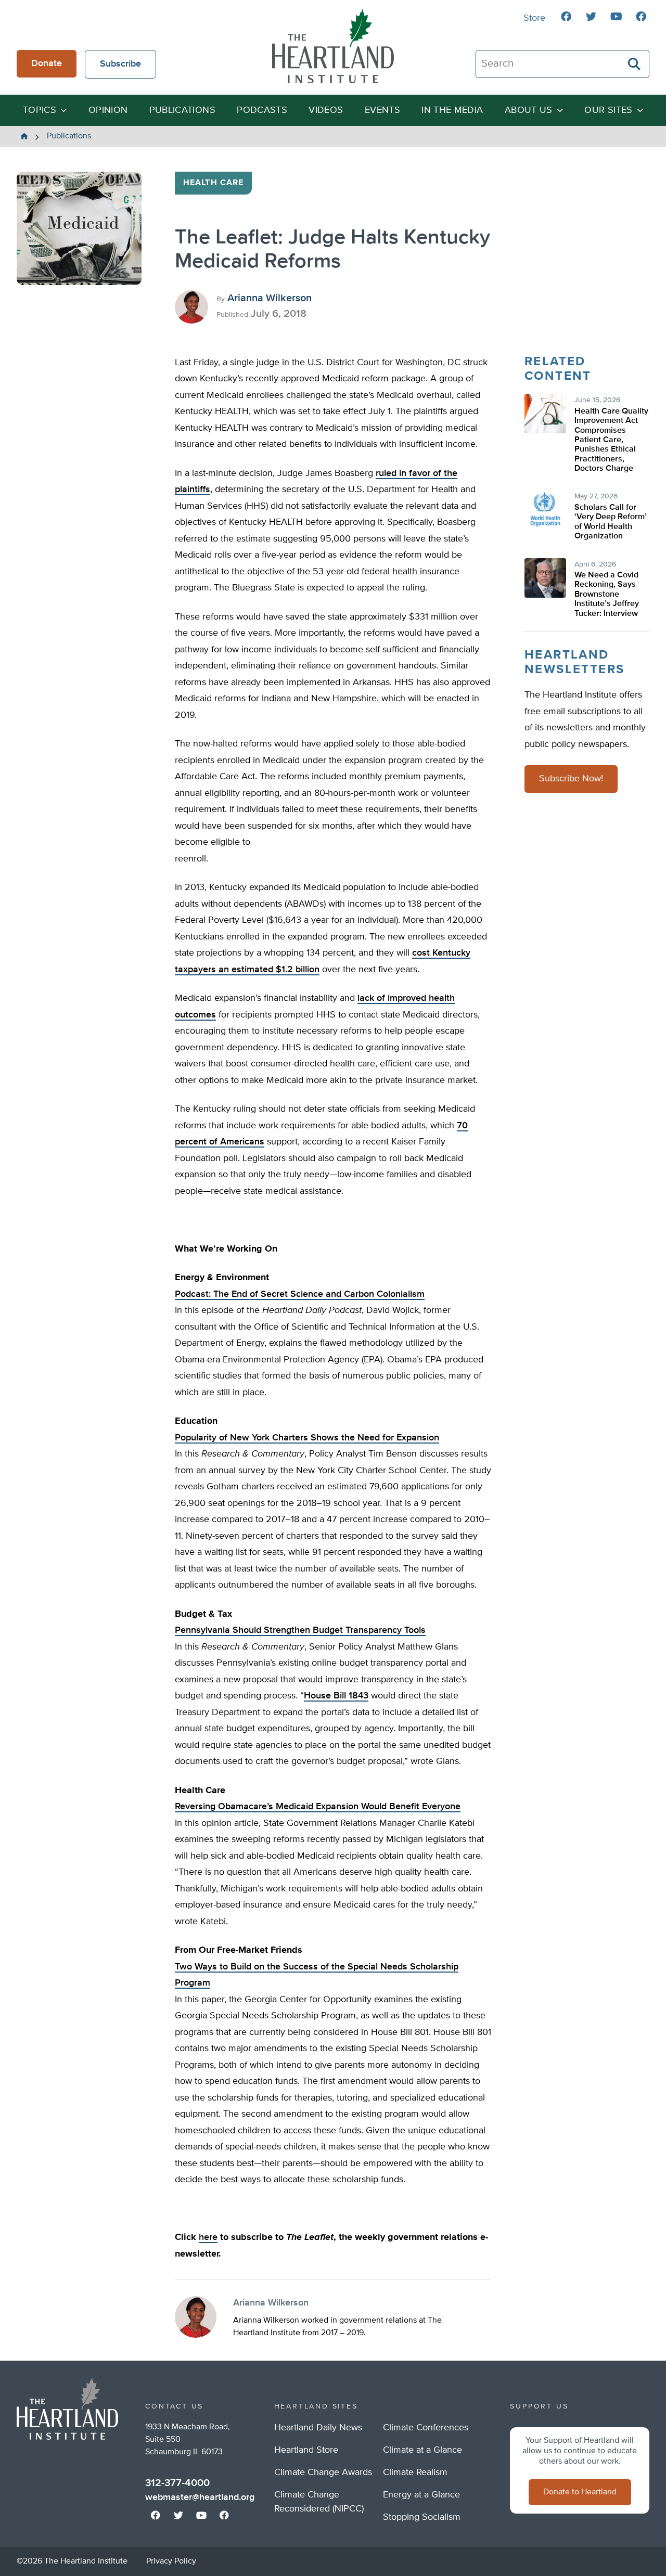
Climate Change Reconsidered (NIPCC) (319, 2502)
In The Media (452, 110)
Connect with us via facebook (566, 17)
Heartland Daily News (318, 2428)
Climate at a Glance (422, 2450)
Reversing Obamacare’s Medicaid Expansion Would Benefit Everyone (318, 1807)
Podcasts (262, 110)
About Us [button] (529, 110)
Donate (47, 63)
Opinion (108, 110)
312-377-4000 (177, 2483)
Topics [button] (40, 110)
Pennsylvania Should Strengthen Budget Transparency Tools (300, 1630)
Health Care (213, 183)
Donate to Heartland (580, 2492)
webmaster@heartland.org (200, 2497)
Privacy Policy (171, 2561)
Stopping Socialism (422, 2517)
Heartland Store (306, 2450)
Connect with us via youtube (616, 17)
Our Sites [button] (608, 110)
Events (382, 110)
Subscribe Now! (571, 779)
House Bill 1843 (336, 1696)
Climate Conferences (426, 2428)
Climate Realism (415, 2472)
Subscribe (120, 64)
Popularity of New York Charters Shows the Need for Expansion (307, 1438)
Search (635, 64)
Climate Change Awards (323, 2472)
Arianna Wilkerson (270, 298)
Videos (326, 110)
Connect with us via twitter (591, 17)
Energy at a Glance (421, 2495)
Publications (182, 110)
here (208, 2237)
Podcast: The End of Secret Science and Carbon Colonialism (300, 1294)
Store (534, 18)
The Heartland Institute (333, 46)
